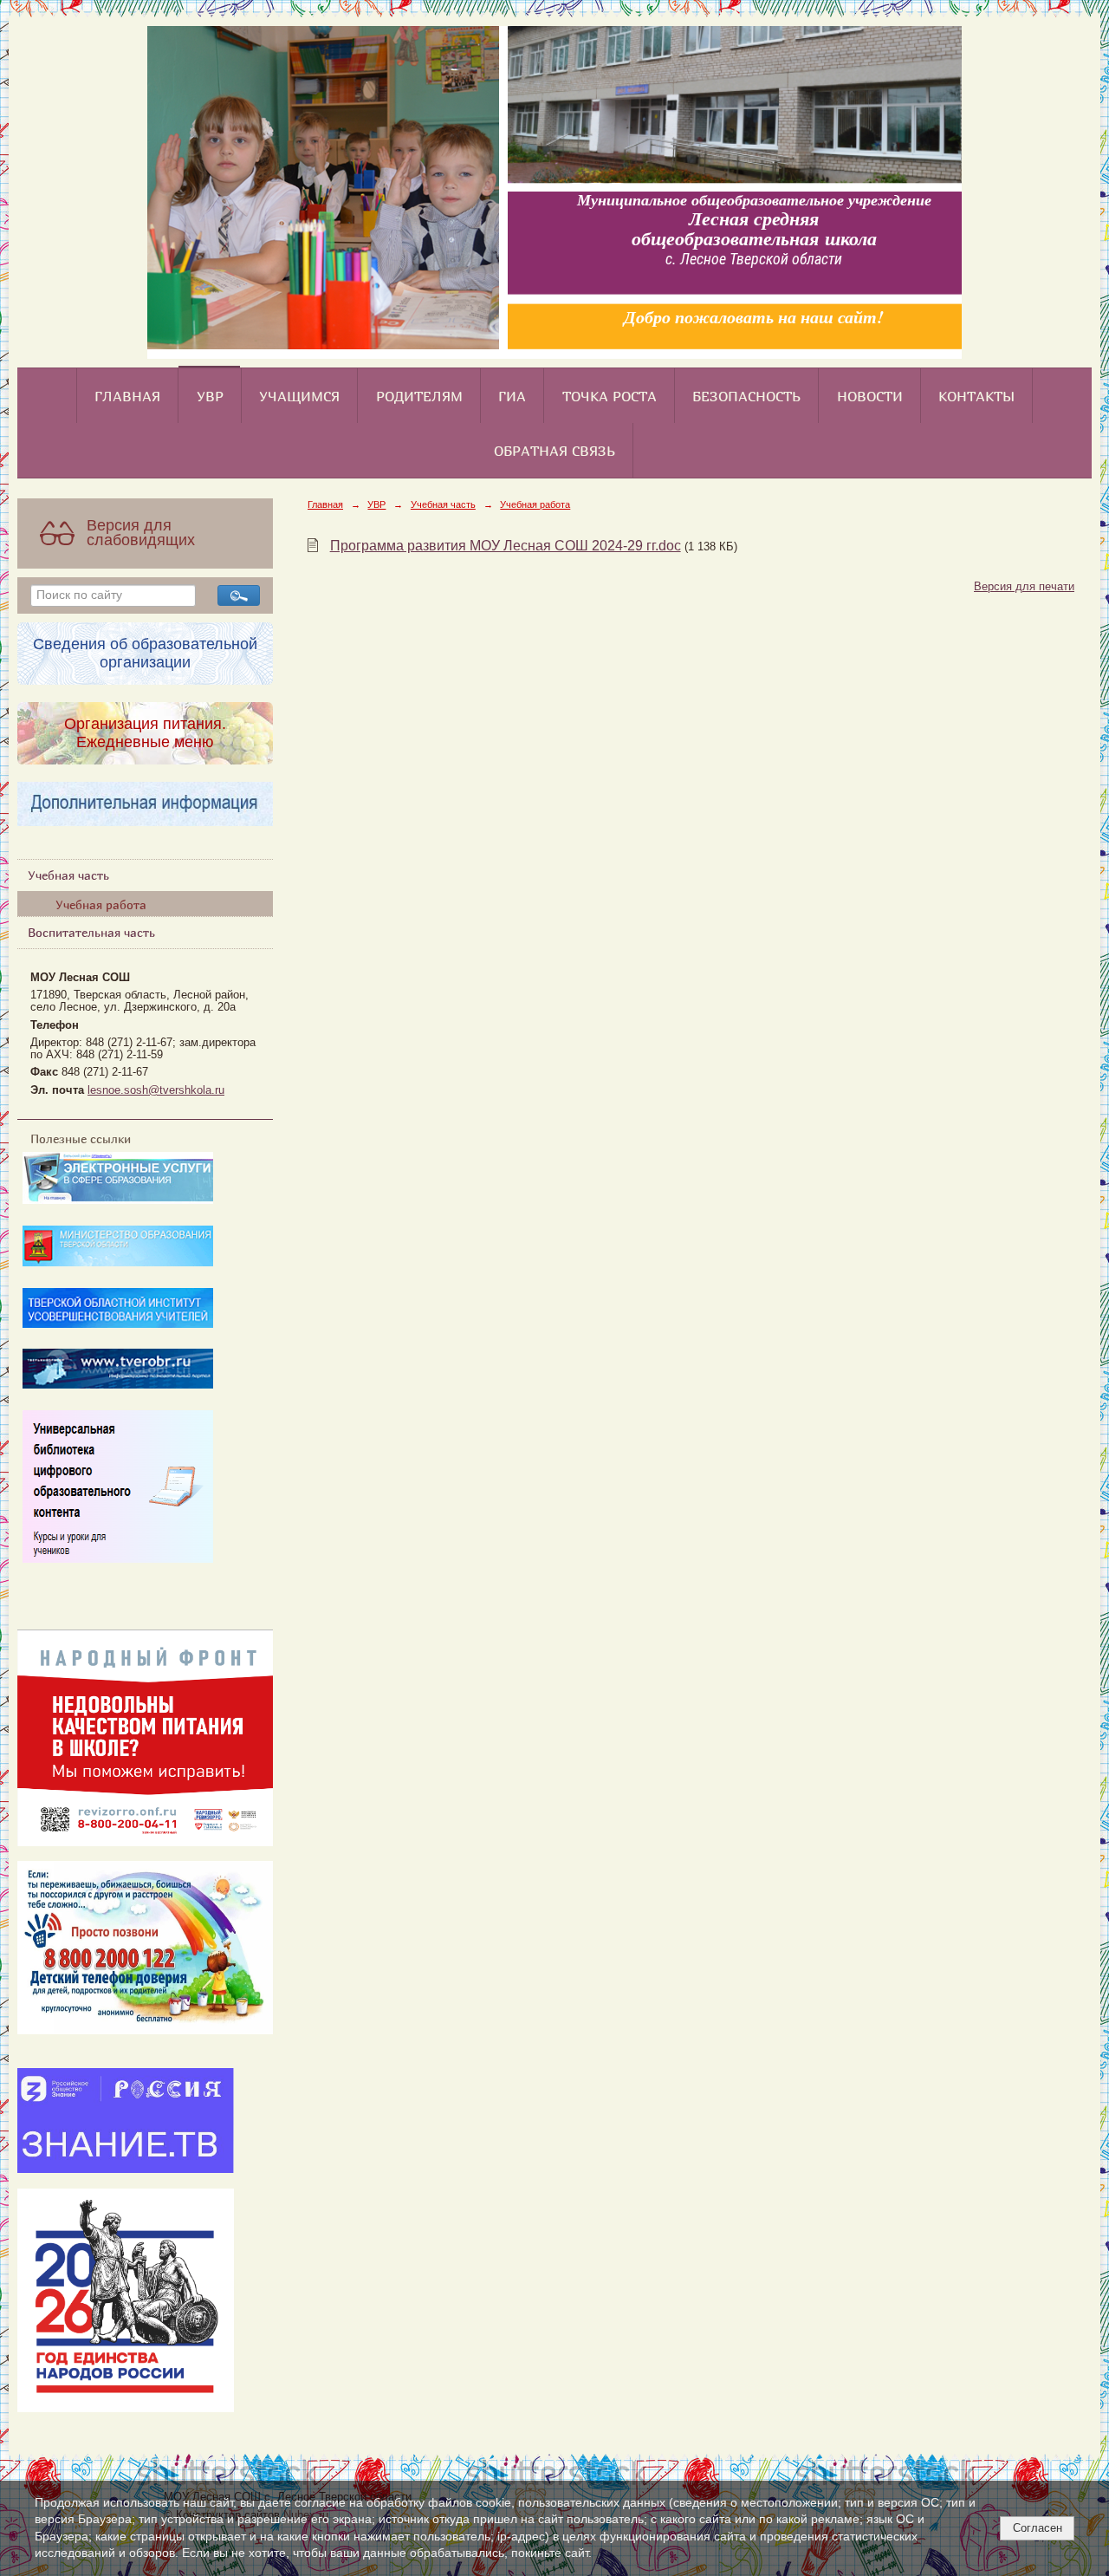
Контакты (976, 396)
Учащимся (299, 396)
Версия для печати (1024, 587)
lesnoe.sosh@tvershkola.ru (156, 1090)
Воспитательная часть (91, 932)
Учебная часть (68, 875)
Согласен (1038, 2528)
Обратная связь (554, 451)
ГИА (512, 396)
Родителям (419, 396)
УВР (210, 396)
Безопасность (746, 396)
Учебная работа (101, 904)
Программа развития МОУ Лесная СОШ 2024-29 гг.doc (506, 546)
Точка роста (610, 396)
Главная (127, 396)
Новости (870, 396)
